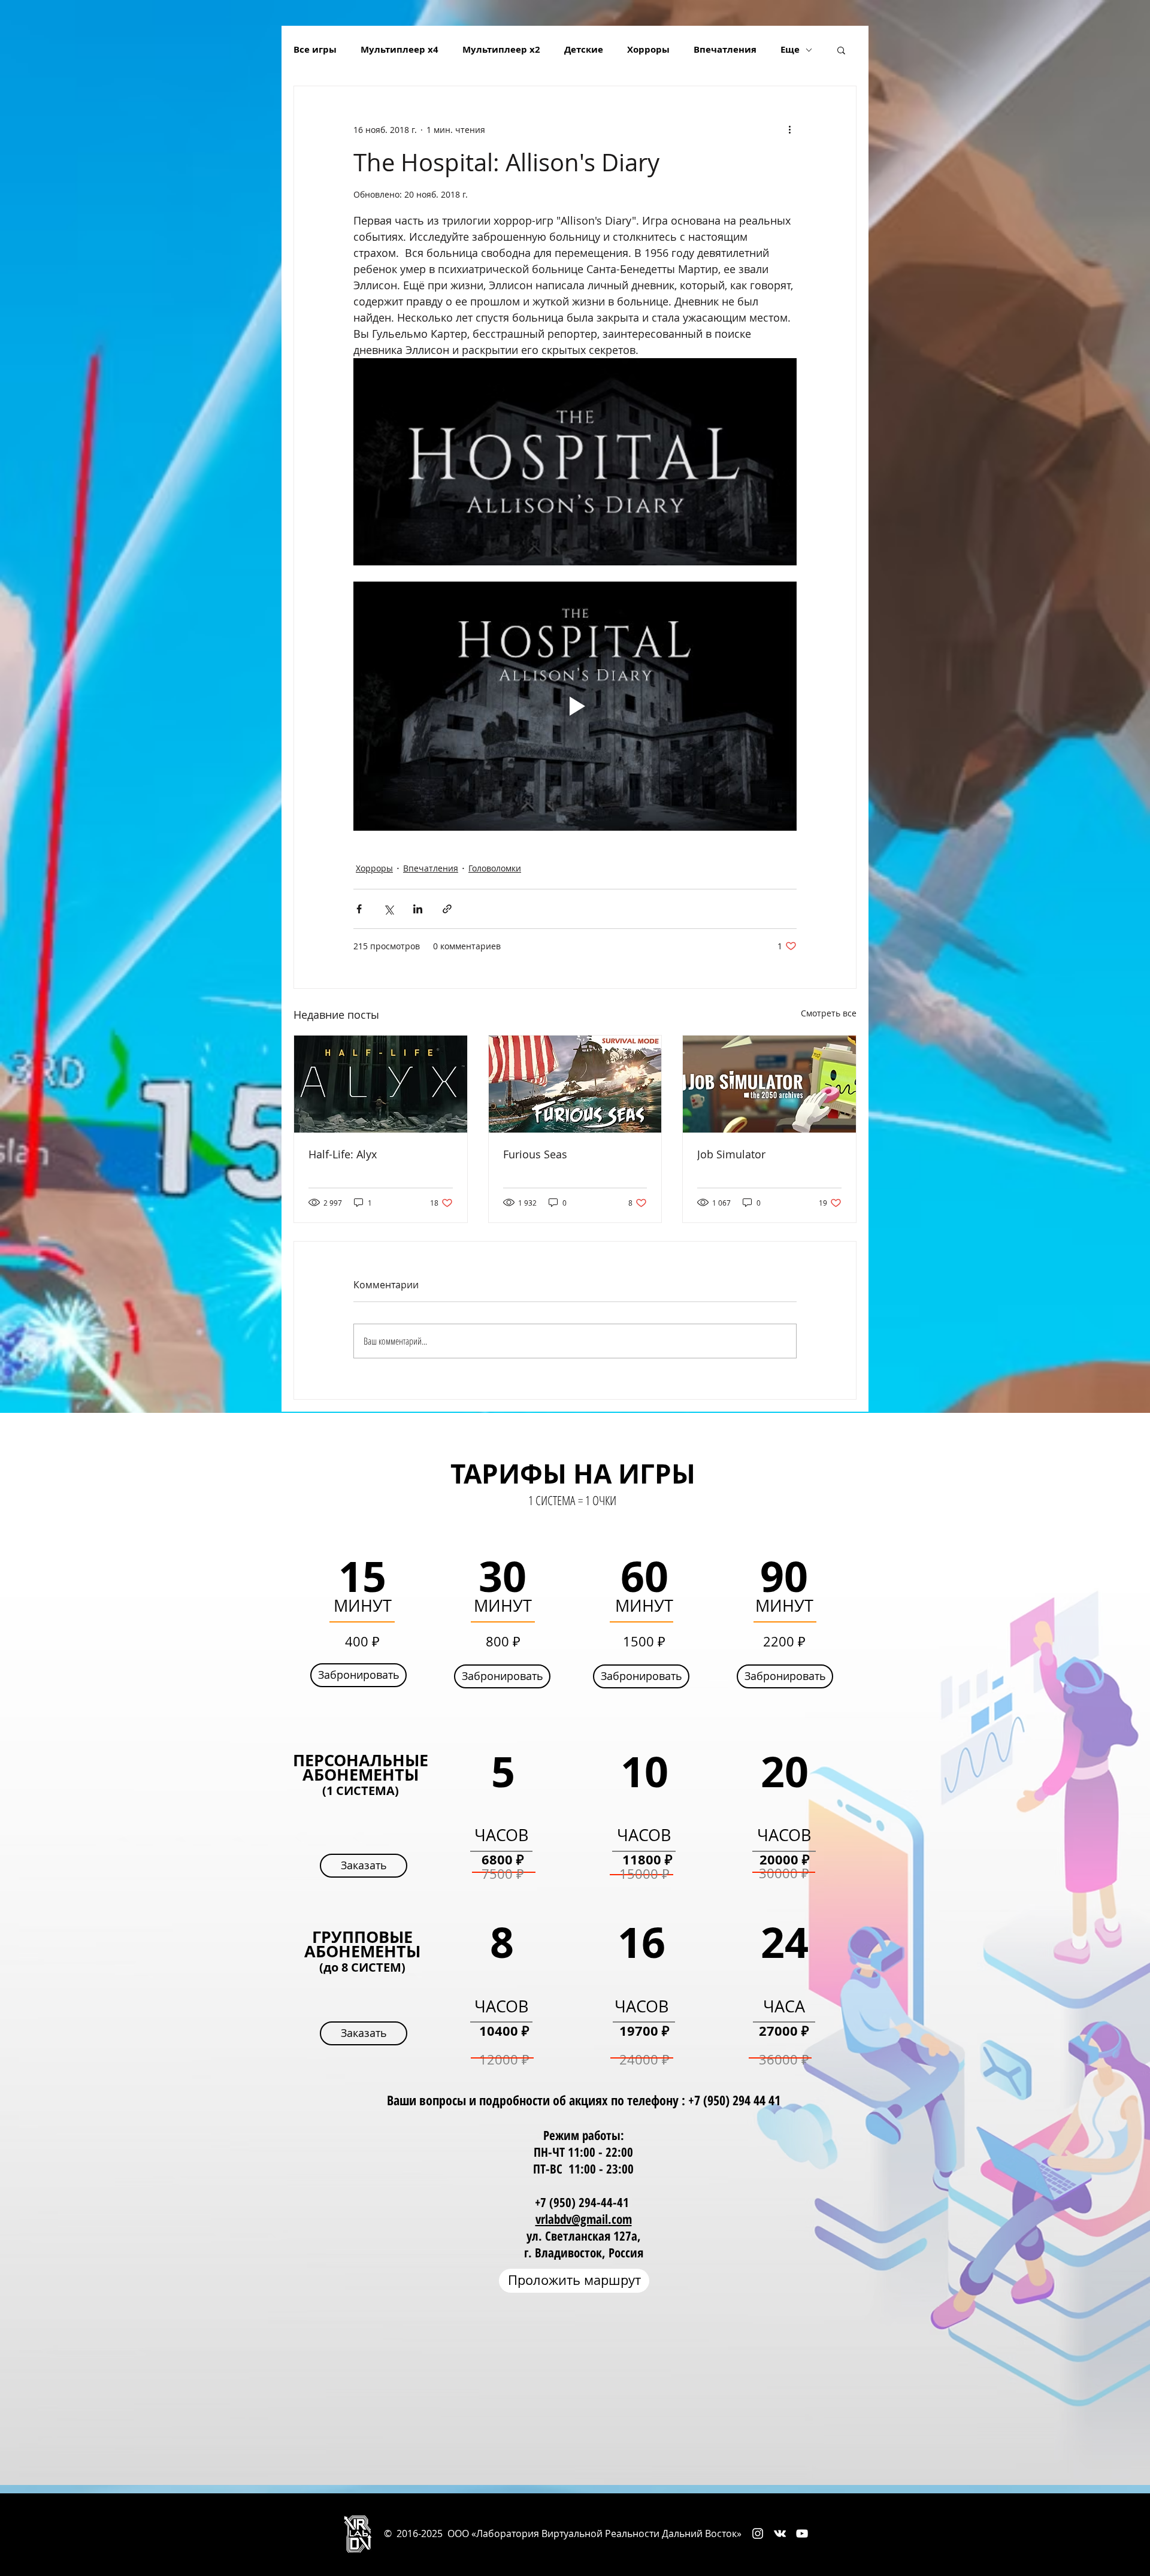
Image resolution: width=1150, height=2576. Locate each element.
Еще (790, 50)
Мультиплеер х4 (400, 50)
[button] (841, 50)
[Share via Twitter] (388, 909)
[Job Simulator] (769, 1084)
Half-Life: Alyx (343, 1154)
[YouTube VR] (802, 2533)
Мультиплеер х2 (501, 50)
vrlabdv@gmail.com (584, 2219)
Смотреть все (829, 1013)
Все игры (315, 50)
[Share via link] (447, 909)
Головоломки (495, 868)
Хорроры (648, 50)
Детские (584, 50)
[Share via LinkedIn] (418, 909)
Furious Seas (535, 1154)
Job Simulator (731, 1154)
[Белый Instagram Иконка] (758, 2533)
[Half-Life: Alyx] (381, 1084)
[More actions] (789, 129)
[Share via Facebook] (359, 909)
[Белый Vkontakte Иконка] (780, 2533)
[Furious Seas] (575, 1084)
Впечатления (725, 50)
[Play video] (575, 706)
